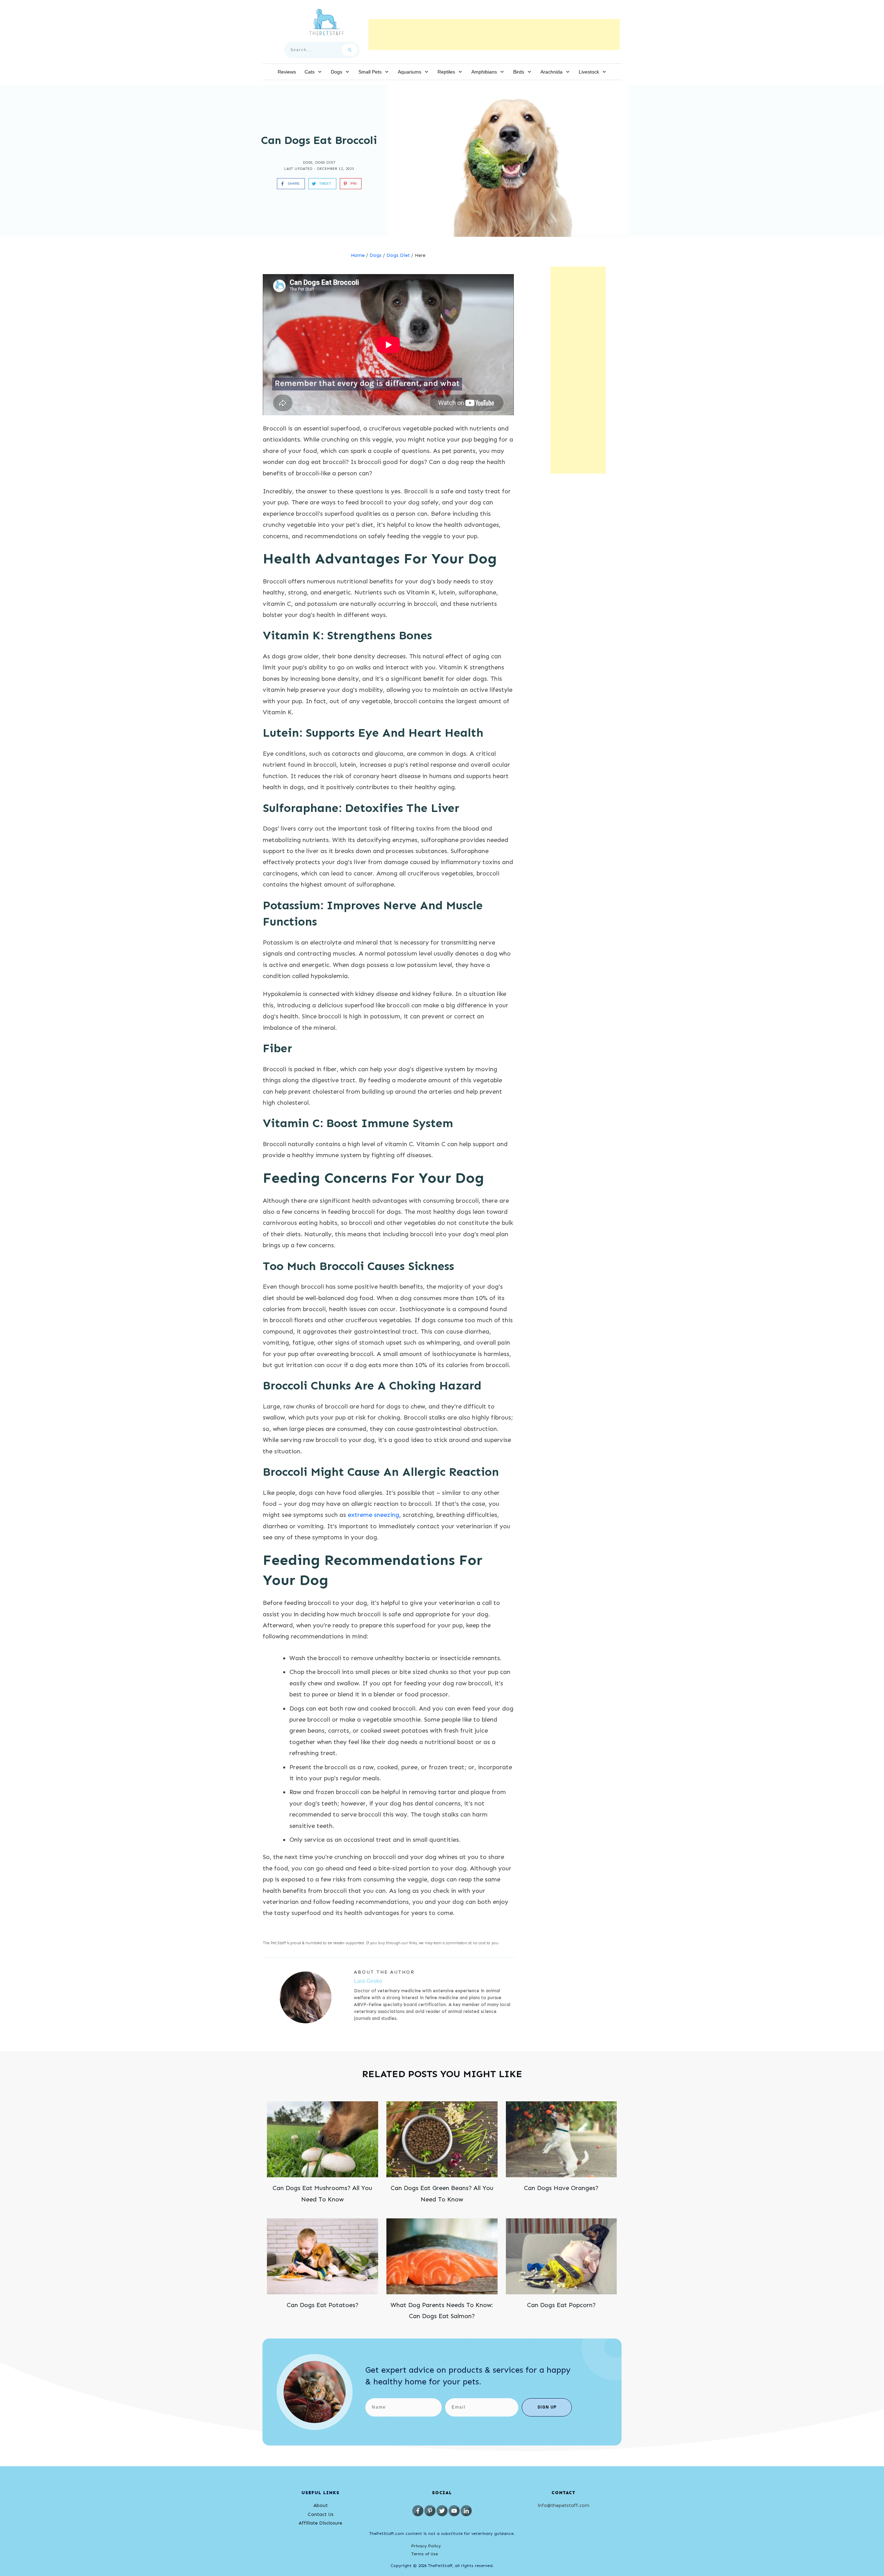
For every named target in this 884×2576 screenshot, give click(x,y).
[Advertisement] (494, 35)
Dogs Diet (325, 163)
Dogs (308, 163)
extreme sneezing (373, 1515)
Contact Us (321, 2514)
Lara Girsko (368, 1981)
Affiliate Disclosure (320, 2523)
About (321, 2505)
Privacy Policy (426, 2546)
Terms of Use (425, 2554)
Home (358, 255)
